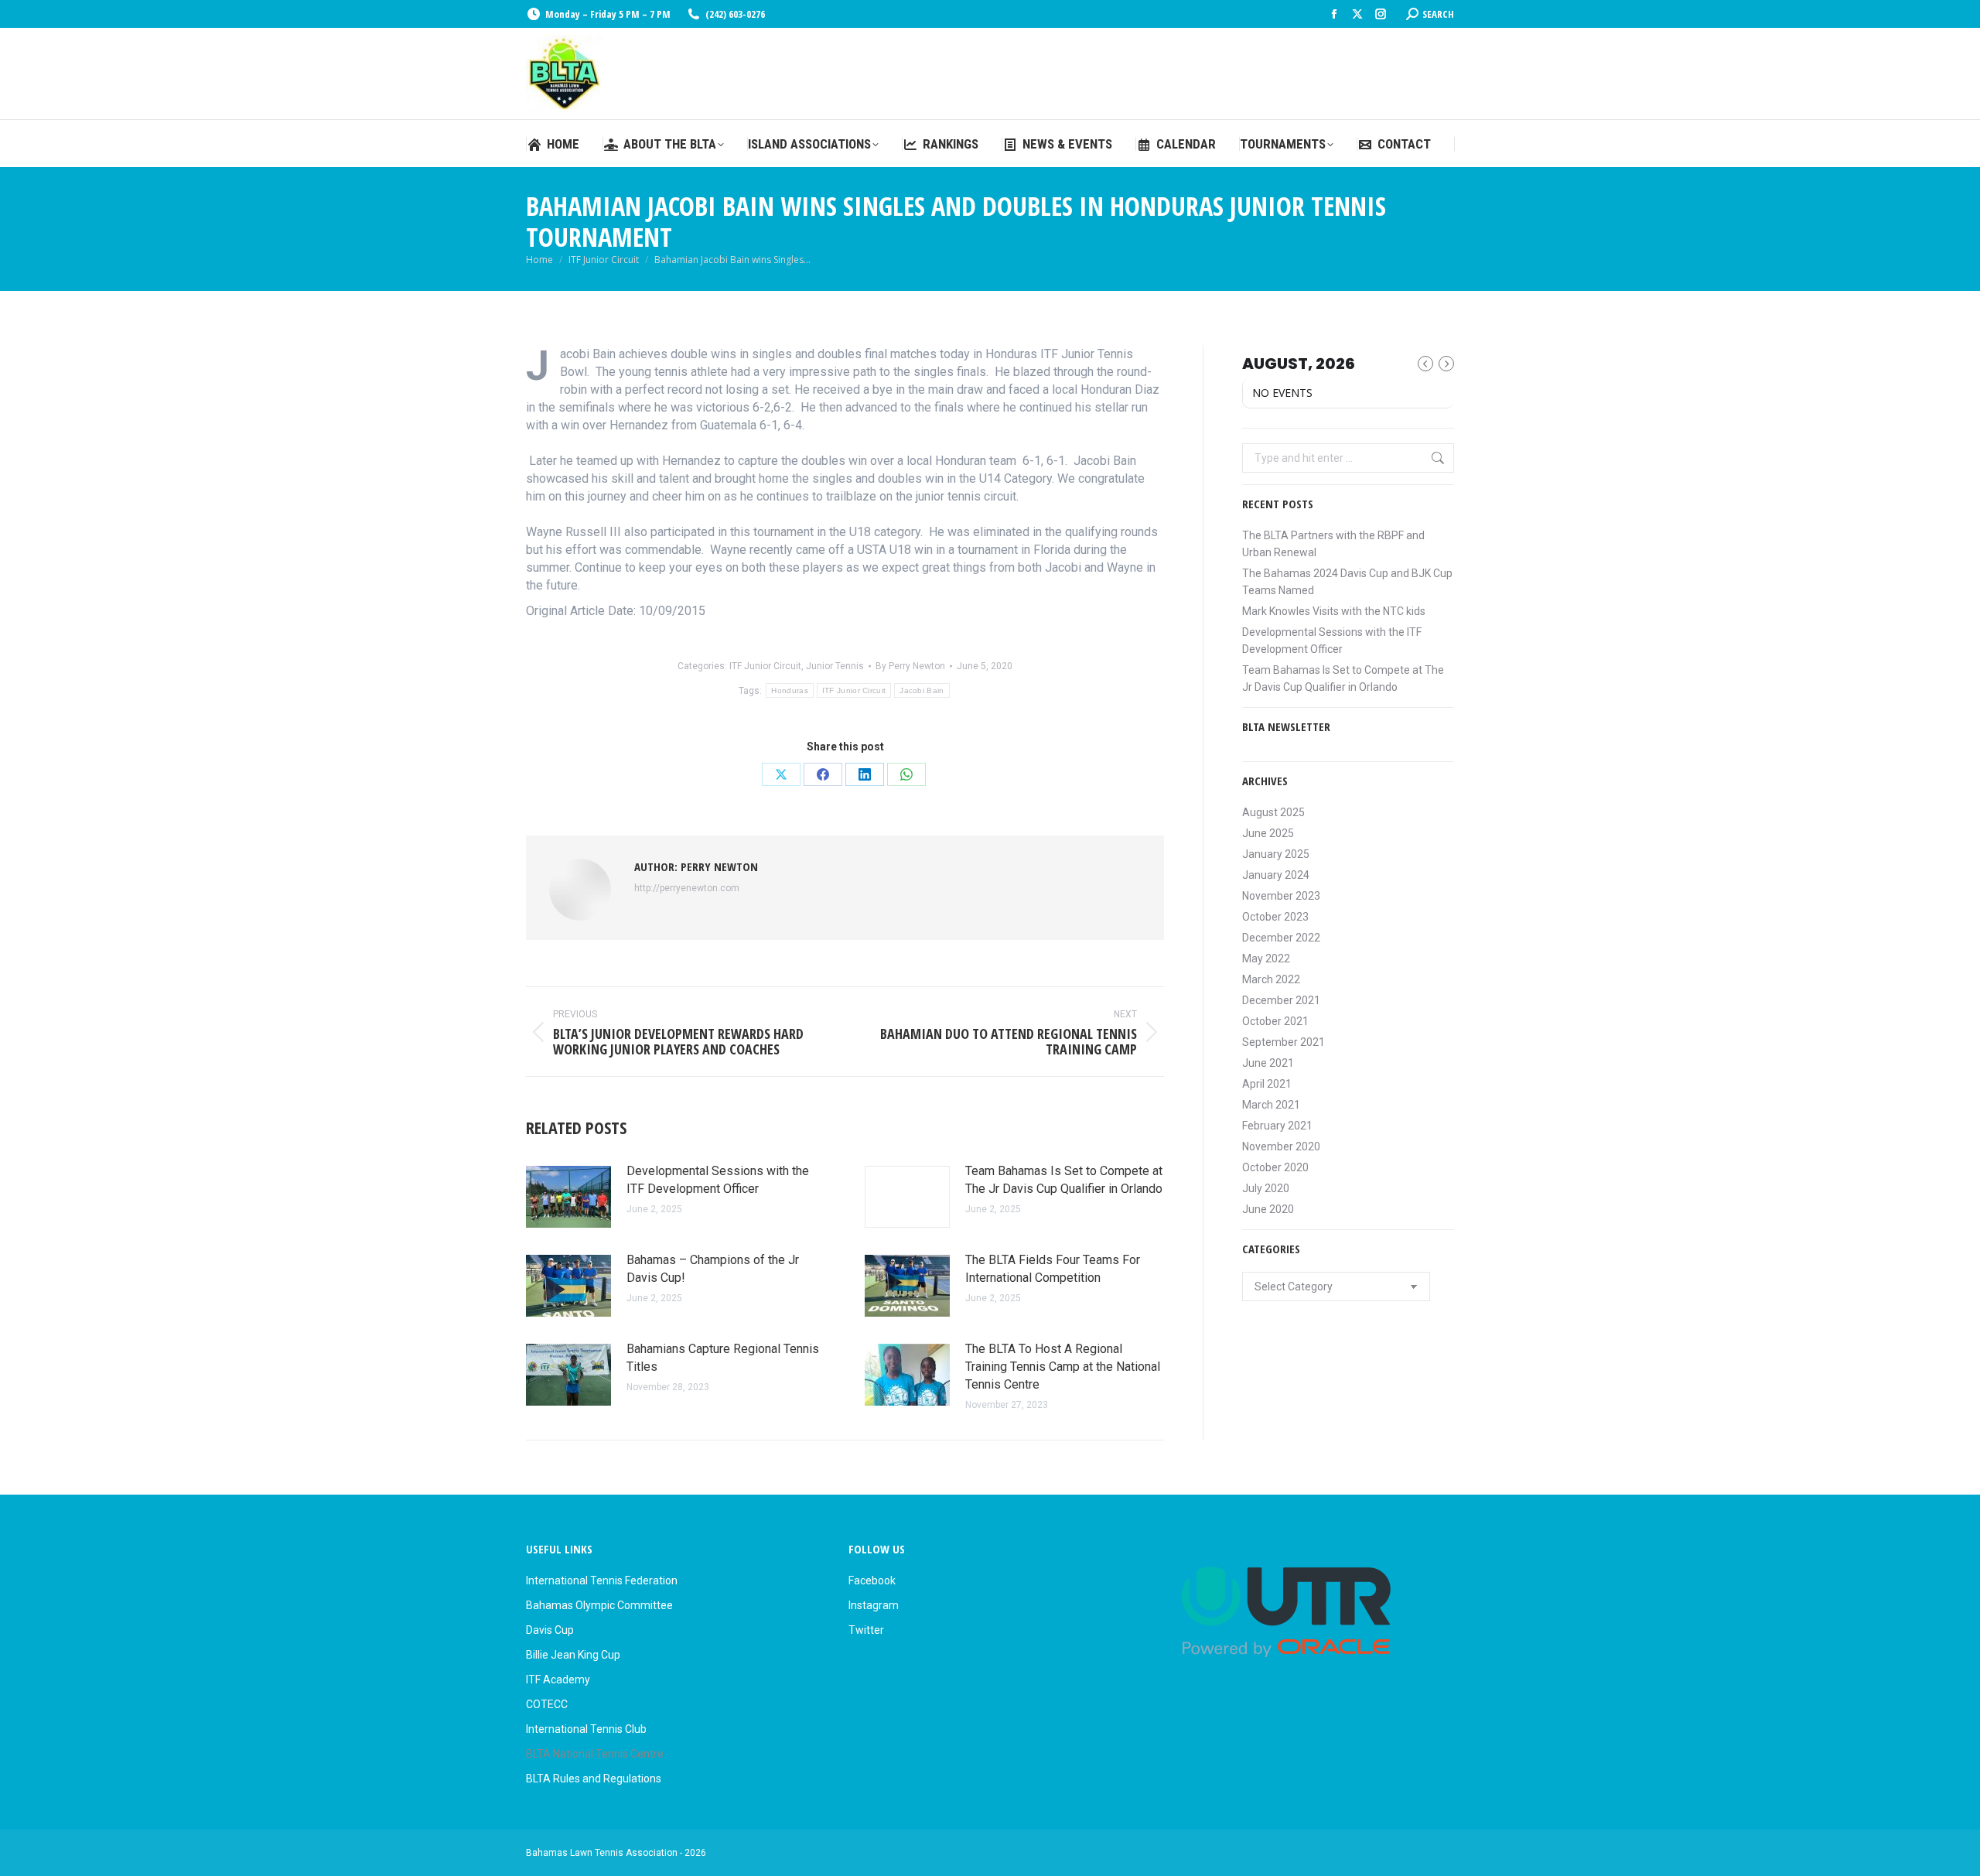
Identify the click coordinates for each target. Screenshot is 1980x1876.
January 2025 (1276, 854)
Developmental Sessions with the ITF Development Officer (718, 1180)
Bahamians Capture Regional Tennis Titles (723, 1358)
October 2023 (1275, 917)
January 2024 (1276, 875)
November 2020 (1281, 1146)
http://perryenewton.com (687, 888)
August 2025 (1273, 812)
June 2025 (1268, 833)
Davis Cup (550, 1630)
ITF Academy (558, 1680)
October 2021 (1275, 1021)
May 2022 (1266, 959)
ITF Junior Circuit (765, 666)
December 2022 (1281, 938)
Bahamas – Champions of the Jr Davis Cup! (713, 1269)
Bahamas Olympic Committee (599, 1605)
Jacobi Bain (922, 690)
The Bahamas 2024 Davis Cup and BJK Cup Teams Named (1347, 582)
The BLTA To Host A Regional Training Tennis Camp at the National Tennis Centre (1063, 1367)
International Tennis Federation (602, 1580)
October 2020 (1275, 1167)
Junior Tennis (835, 666)
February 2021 (1277, 1126)
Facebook (872, 1580)
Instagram (874, 1605)
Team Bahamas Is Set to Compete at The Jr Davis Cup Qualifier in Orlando (1064, 1180)
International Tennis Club (586, 1729)
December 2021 (1281, 1000)
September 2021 (1284, 1042)
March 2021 (1271, 1105)
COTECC (547, 1704)
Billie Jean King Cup (573, 1655)
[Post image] (568, 1197)
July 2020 (1266, 1188)
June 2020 (1268, 1209)
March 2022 (1271, 979)
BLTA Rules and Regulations (594, 1779)
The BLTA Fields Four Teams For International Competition (1053, 1269)
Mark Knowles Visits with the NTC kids (1334, 611)
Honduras (789, 690)
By (910, 666)
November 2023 (1281, 896)
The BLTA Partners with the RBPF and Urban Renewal (1333, 544)
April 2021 (1267, 1084)
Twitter (866, 1630)
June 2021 (1268, 1063)
